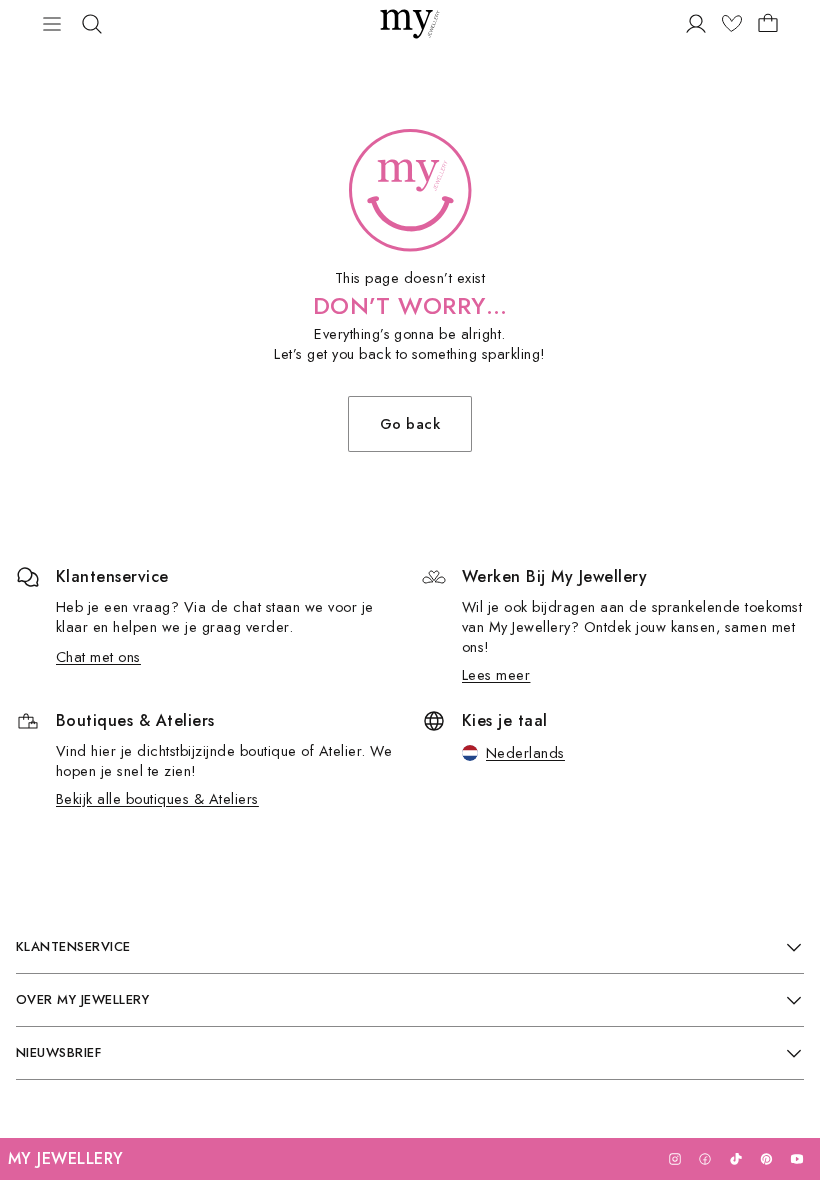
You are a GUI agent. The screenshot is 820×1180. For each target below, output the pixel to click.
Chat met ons (98, 656)
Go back (410, 423)
